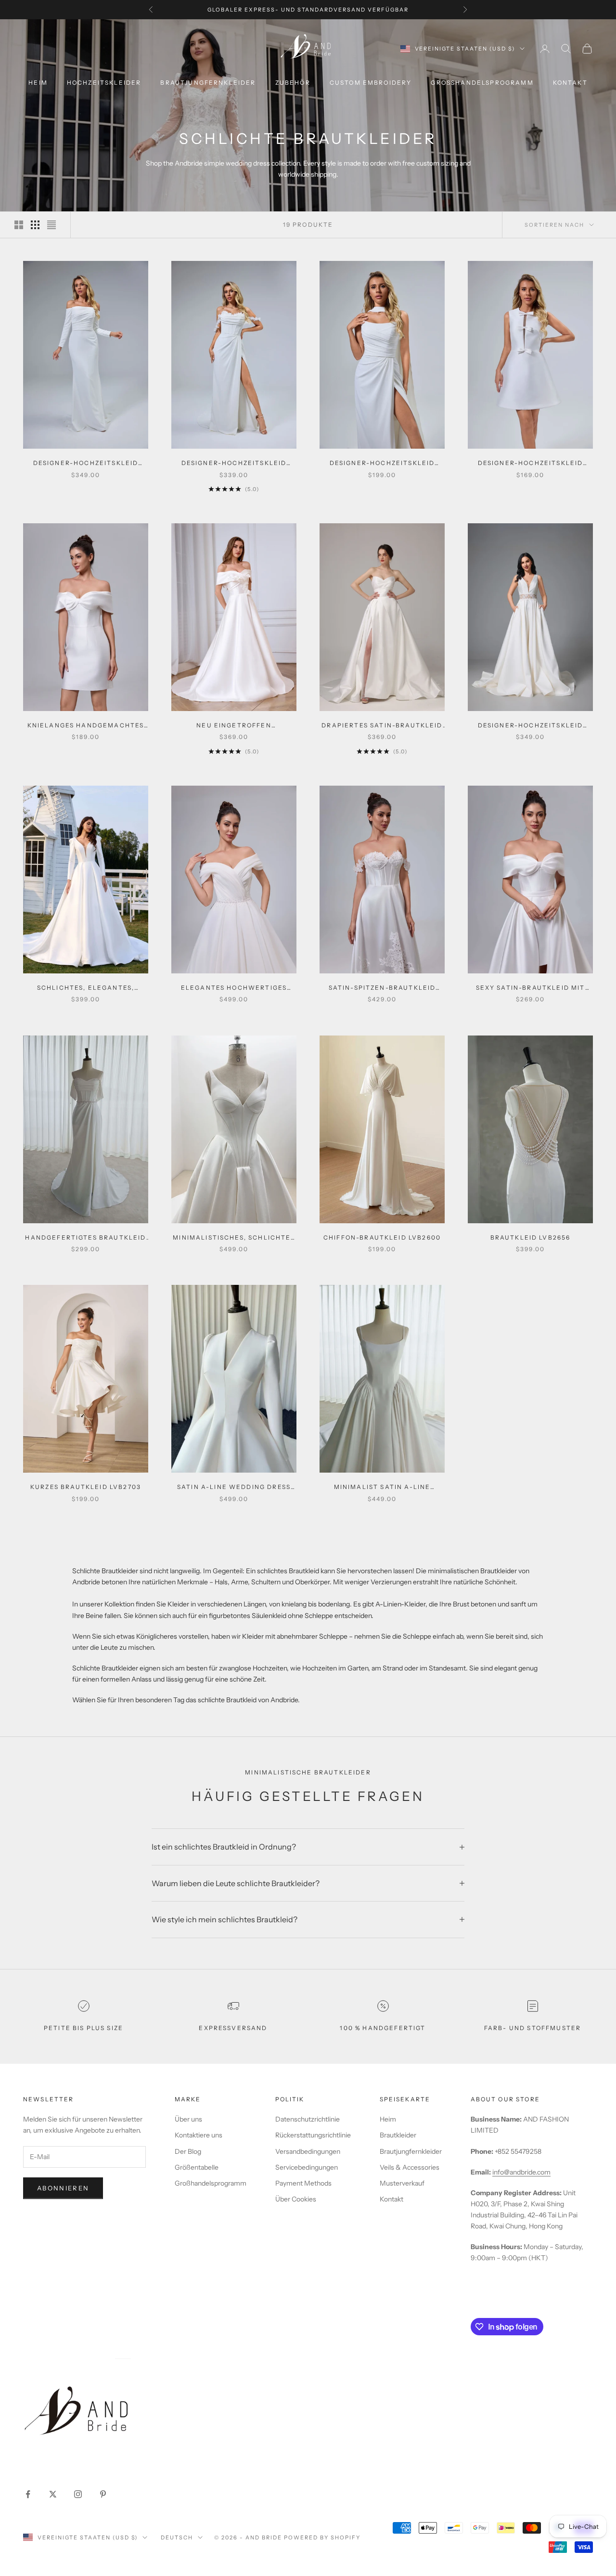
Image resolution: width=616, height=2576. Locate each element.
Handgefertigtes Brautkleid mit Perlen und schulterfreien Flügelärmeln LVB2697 (85, 1238)
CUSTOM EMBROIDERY (371, 83)
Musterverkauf (402, 2183)
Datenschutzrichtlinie (308, 2119)
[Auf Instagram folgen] (78, 2494)
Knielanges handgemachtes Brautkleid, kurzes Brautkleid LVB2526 (86, 726)
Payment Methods (303, 2183)
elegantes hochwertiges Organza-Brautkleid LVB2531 (234, 988)
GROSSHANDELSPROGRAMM (482, 83)
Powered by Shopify (322, 2537)
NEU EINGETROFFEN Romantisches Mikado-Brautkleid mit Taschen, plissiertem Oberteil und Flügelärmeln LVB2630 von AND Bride (234, 726)
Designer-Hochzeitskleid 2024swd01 (86, 464)
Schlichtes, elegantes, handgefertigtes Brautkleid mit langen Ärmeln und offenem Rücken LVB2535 (85, 988)
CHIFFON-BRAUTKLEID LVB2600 (382, 1237)
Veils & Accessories (410, 2167)
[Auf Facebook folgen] (28, 2494)
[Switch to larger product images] (19, 225)
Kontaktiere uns (199, 2135)
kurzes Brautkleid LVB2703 (86, 1487)
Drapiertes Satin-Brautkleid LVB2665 (382, 726)
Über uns (188, 2119)
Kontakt (391, 2199)
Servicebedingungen (307, 2167)
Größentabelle (197, 2167)
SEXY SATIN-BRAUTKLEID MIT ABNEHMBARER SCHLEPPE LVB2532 (531, 988)
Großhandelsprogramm (211, 2183)
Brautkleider (398, 2135)
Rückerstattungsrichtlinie (313, 2135)
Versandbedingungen (308, 2151)
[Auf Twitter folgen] (53, 2494)
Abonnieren (63, 2188)
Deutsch (177, 2537)
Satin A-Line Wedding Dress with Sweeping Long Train (234, 1488)
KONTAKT (570, 83)
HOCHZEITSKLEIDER (104, 83)
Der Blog (188, 2151)
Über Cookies (296, 2199)
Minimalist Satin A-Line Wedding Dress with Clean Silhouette (382, 1488)
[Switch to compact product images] (51, 225)
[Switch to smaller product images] (35, 225)
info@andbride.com (521, 2172)
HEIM (38, 83)
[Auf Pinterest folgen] (103, 2494)
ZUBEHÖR (293, 83)
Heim (388, 2119)
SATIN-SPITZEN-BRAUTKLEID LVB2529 (382, 988)
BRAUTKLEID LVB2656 (531, 1237)
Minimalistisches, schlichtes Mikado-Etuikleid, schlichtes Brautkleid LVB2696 (234, 1238)
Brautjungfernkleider (208, 83)
